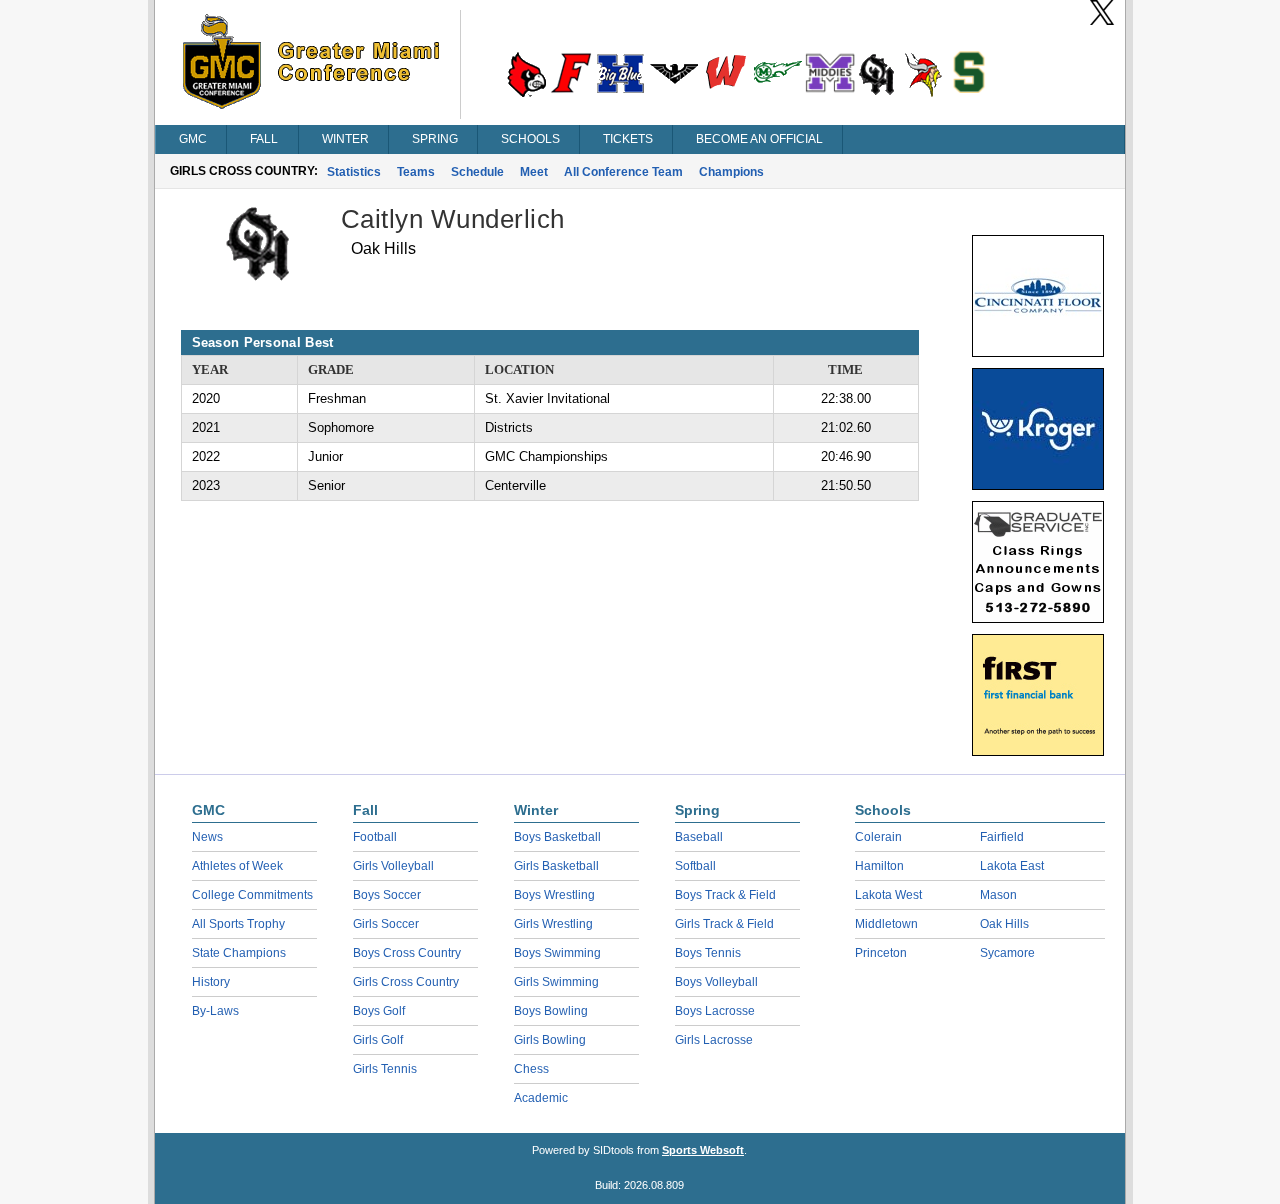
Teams (416, 172)
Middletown (886, 924)
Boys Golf (379, 1011)
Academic (541, 1098)
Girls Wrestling (553, 924)
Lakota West (888, 895)
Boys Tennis (708, 953)
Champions (731, 172)
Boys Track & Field (725, 895)
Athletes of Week (237, 866)
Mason (998, 895)
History (211, 982)
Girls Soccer (386, 924)
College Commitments (252, 895)
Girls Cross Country (406, 982)
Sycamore (1007, 953)
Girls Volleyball (393, 866)
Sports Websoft (703, 1150)
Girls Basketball (556, 866)
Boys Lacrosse (715, 1011)
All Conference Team (623, 172)
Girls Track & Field (724, 924)
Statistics (354, 172)
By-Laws (215, 1011)
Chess (531, 1069)
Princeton (881, 953)
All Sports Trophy (238, 924)
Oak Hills (1004, 924)
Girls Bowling (550, 1040)
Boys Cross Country (407, 953)
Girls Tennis (385, 1069)
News (207, 837)
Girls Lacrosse (714, 1040)
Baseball (699, 837)
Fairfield (1002, 837)
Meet (534, 172)
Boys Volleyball (716, 982)
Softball (695, 866)
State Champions (239, 953)
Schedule (477, 172)
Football (375, 837)
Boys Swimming (557, 953)
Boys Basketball (557, 837)
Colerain (878, 837)
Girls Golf (378, 1040)
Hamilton (879, 866)
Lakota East (1012, 866)
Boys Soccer (387, 895)
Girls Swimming (556, 982)
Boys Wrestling (554, 895)
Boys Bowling (551, 1011)
